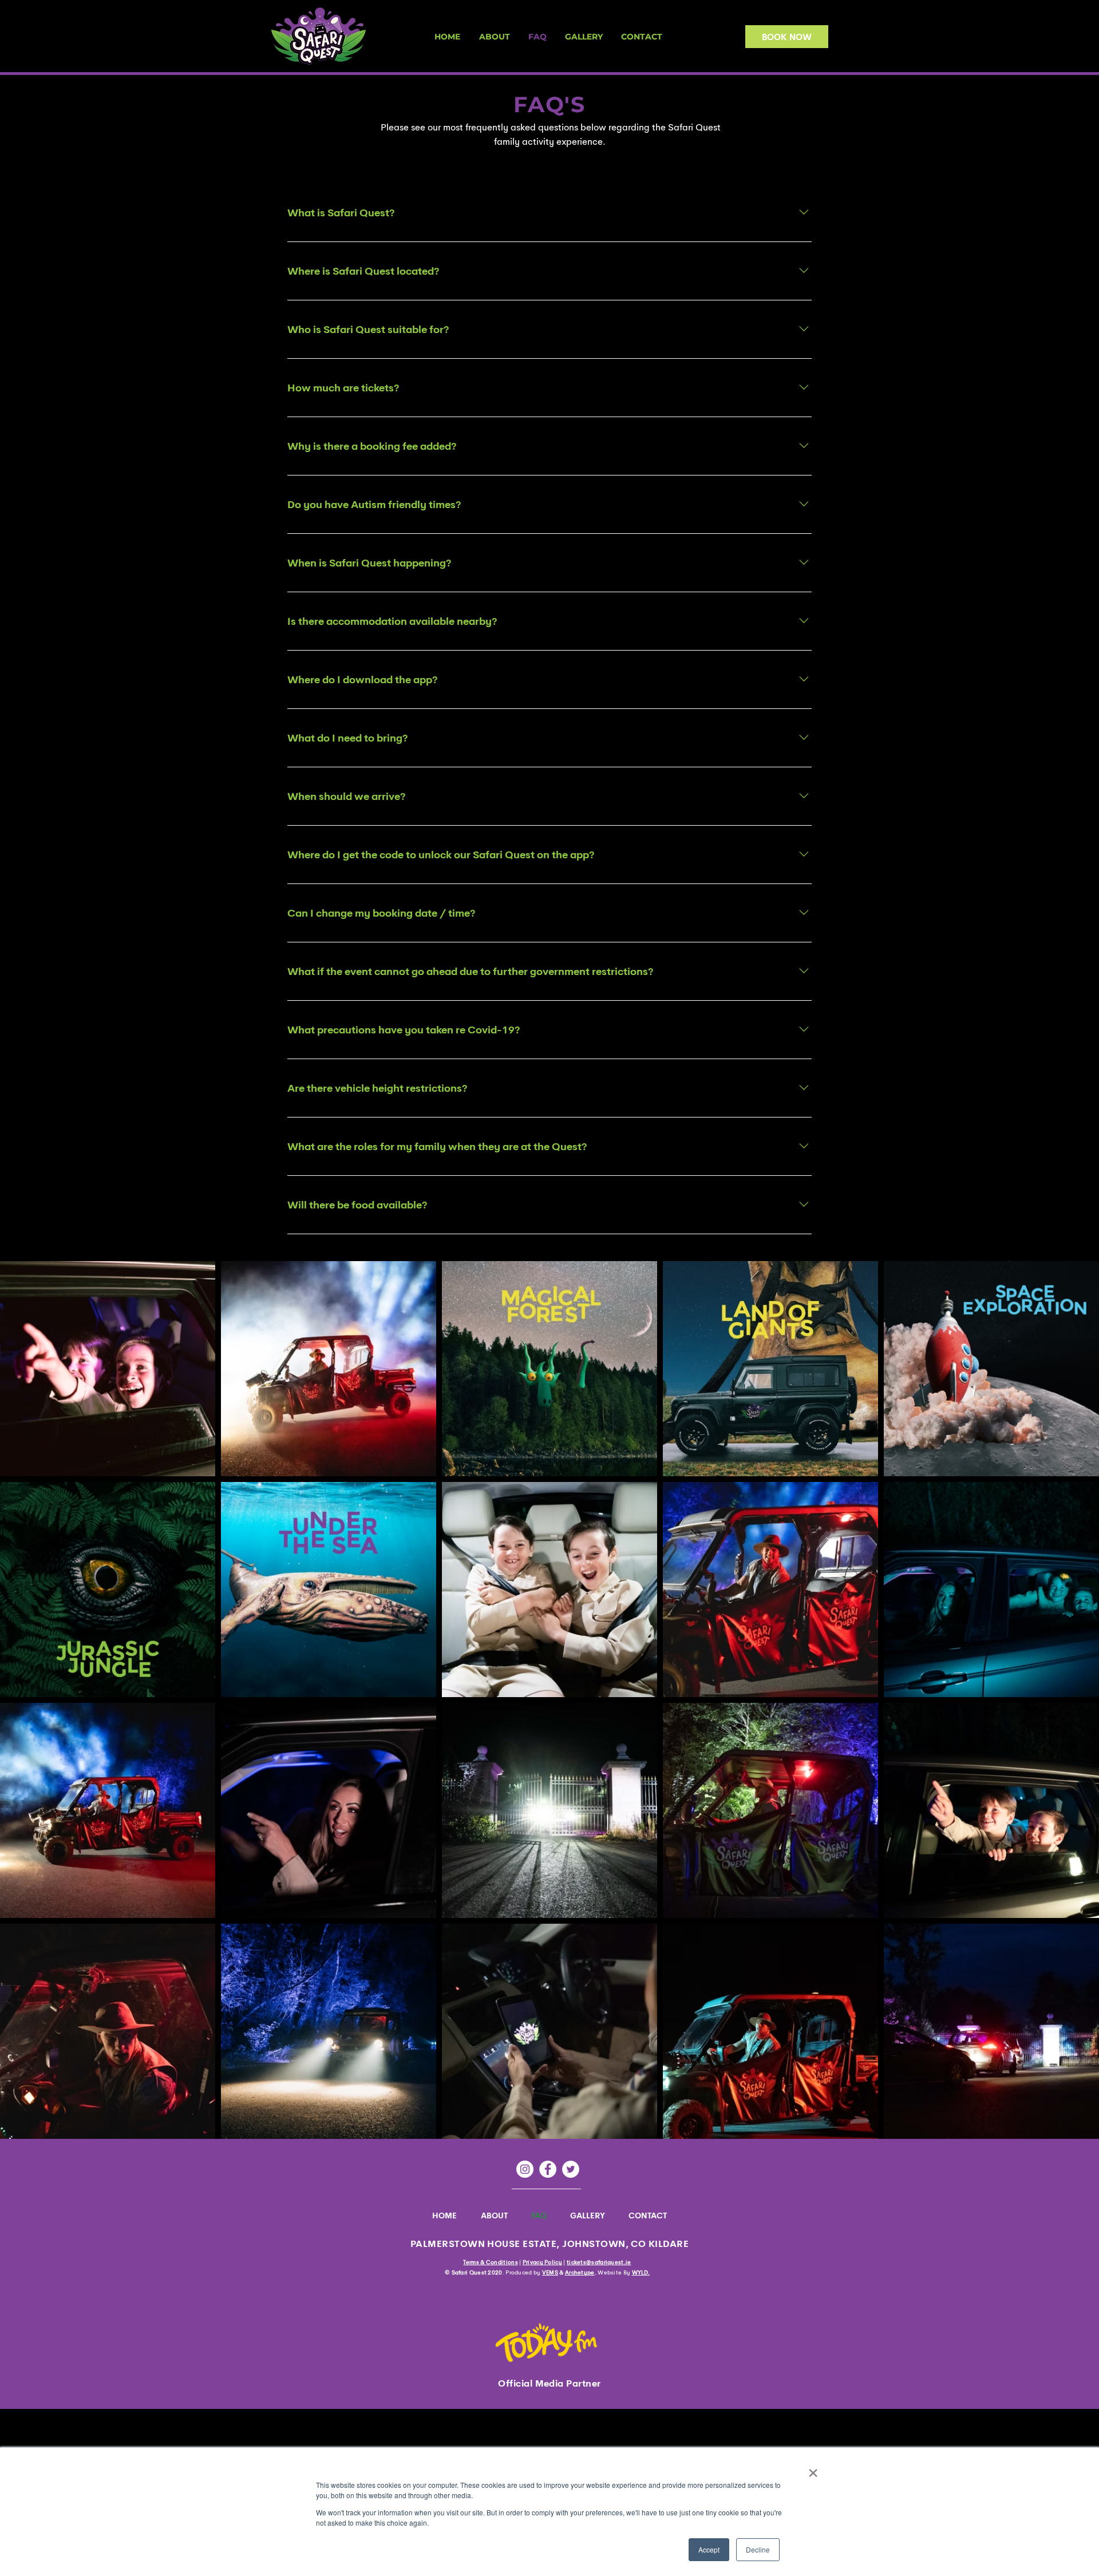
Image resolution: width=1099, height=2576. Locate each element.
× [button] (813, 2469)
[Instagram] (525, 2169)
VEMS (550, 2272)
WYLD (640, 2272)
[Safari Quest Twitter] (571, 2169)
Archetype (580, 2272)
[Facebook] (548, 2169)
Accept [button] (709, 2549)
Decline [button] (758, 2549)
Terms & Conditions (490, 2262)
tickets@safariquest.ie (599, 2262)
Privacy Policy (542, 2262)
